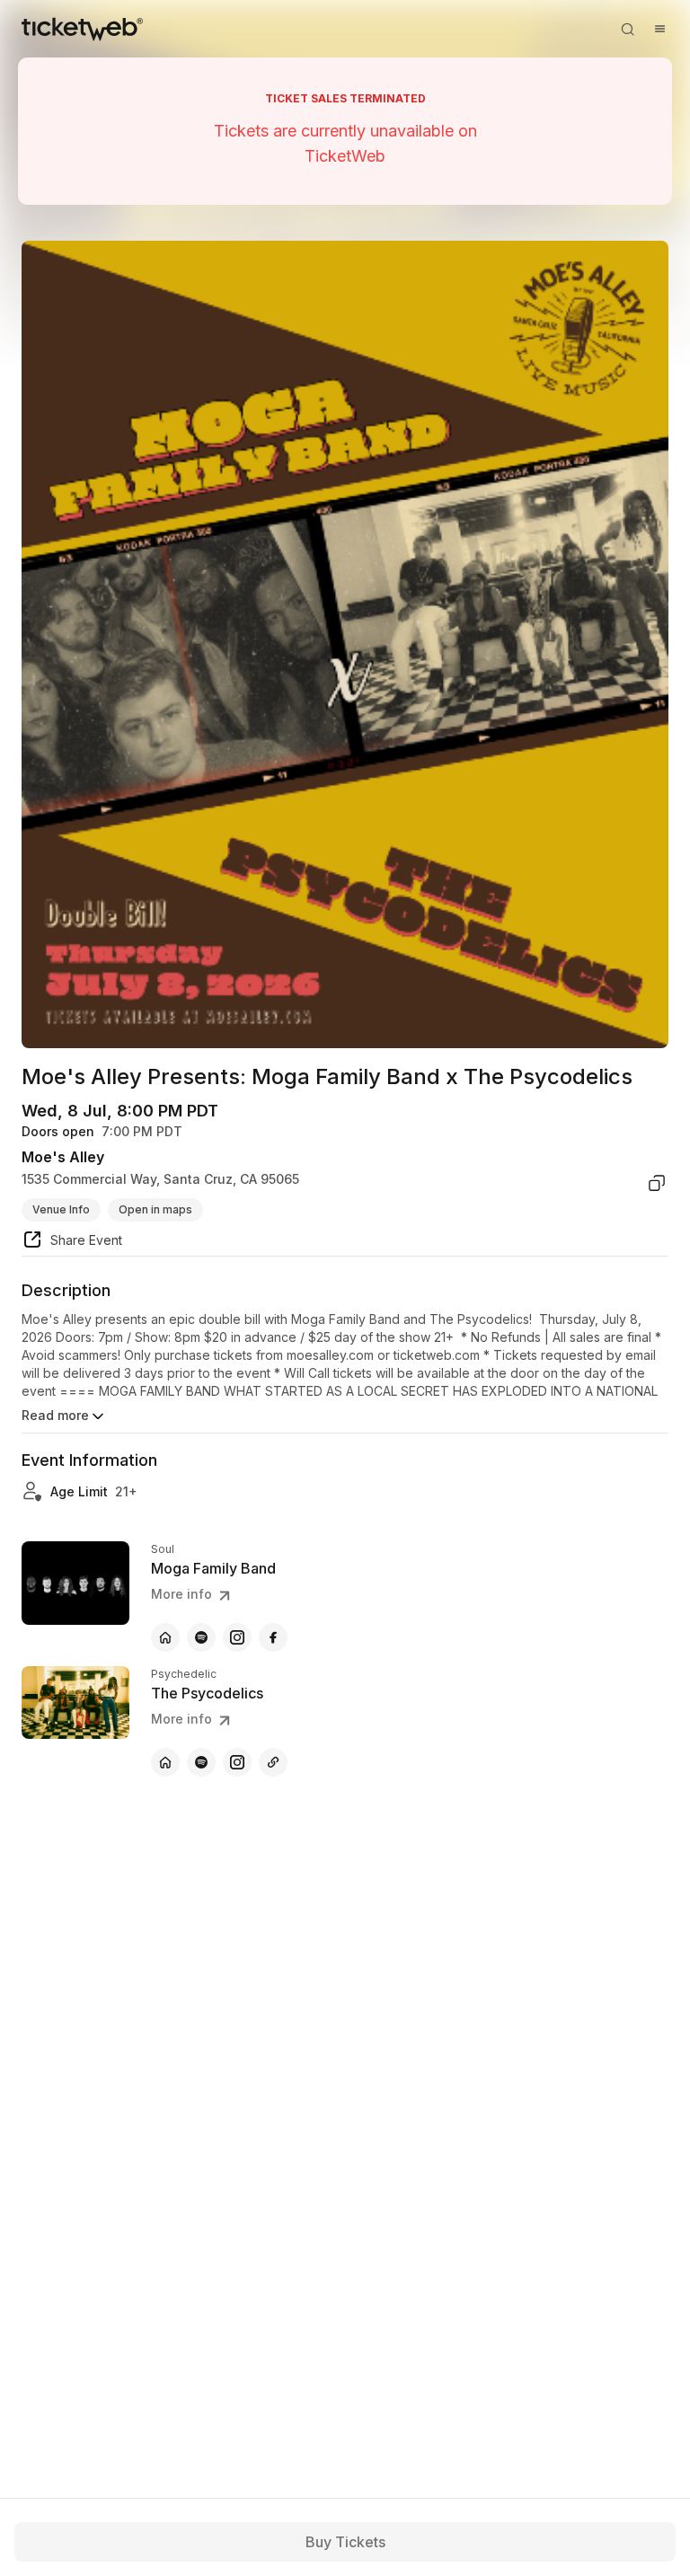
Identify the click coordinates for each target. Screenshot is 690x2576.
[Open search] (627, 29)
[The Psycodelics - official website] (165, 1762)
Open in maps (155, 1209)
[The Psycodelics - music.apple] (273, 1762)
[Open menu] (659, 29)
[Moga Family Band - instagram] (237, 1637)
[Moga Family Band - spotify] (201, 1637)
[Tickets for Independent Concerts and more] (82, 29)
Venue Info (61, 1209)
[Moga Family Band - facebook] (273, 1637)
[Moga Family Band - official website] (165, 1637)
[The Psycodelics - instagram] (237, 1762)
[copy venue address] (657, 1183)
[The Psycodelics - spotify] (201, 1762)
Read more (55, 1415)
